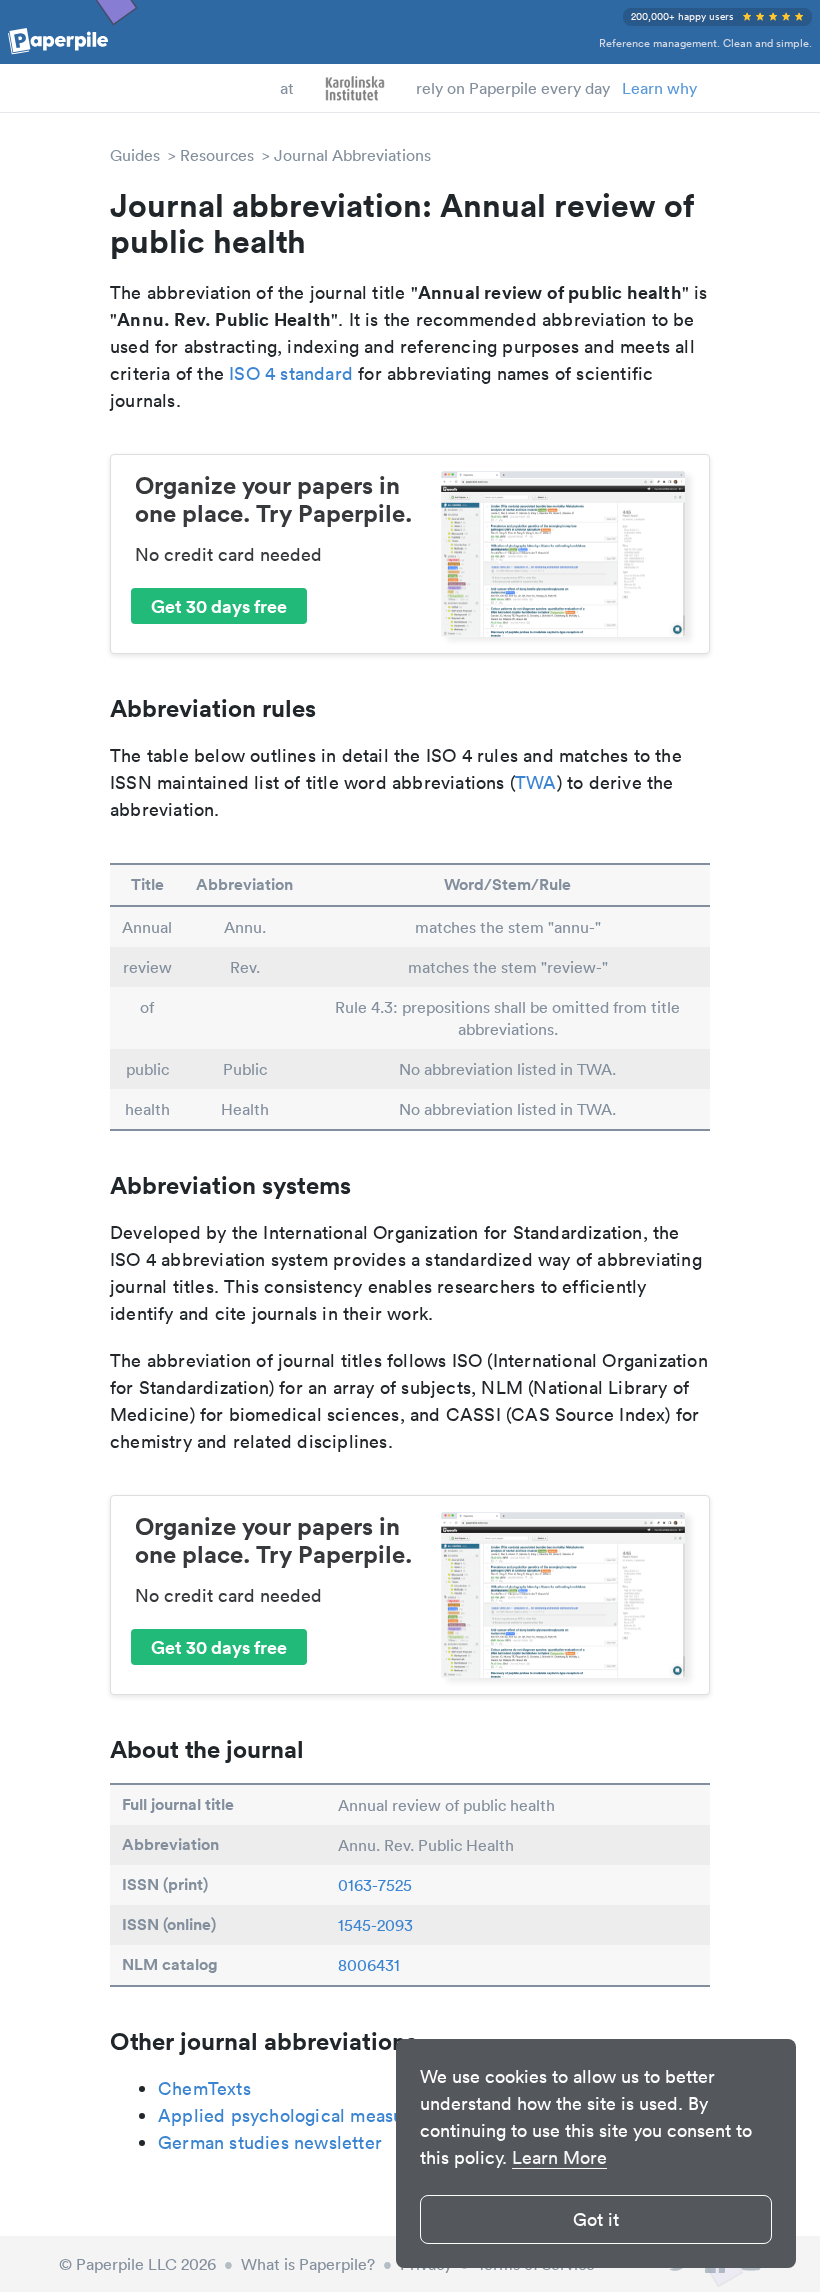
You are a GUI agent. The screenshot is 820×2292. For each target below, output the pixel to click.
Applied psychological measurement (310, 2115)
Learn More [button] (559, 2157)
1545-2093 (375, 1925)
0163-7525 (375, 1885)
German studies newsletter (270, 2142)
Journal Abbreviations (352, 155)
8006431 (369, 1965)
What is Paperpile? (308, 2264)
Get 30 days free (219, 606)
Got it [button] (596, 2219)
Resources (217, 155)
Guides (135, 155)
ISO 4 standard (291, 373)
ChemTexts (204, 2088)
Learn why (659, 88)
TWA (536, 782)
